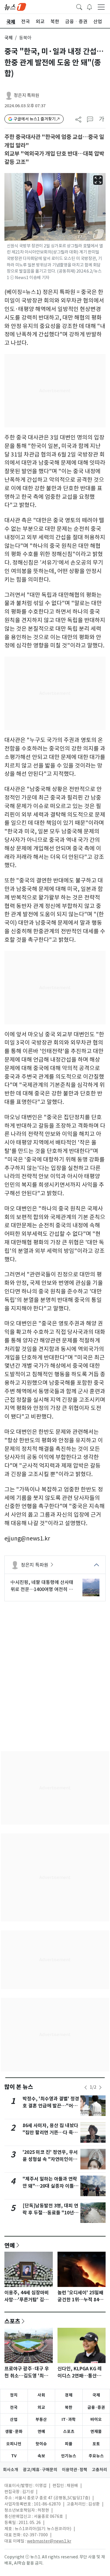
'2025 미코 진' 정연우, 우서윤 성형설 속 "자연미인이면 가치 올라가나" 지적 (50, 2159)
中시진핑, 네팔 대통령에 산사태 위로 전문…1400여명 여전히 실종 (42, 1586)
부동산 (41, 2419)
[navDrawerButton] (101, 7)
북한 (69, 2407)
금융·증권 (96, 2407)
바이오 (96, 2419)
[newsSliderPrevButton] (86, 2087)
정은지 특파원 (27, 95)
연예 (10, 2245)
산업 (14, 2419)
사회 (41, 2395)
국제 (9, 38)
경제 (69, 2395)
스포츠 (12, 2321)
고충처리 (99, 2470)
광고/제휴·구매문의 (40, 2470)
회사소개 (11, 2470)
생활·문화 (14, 2431)
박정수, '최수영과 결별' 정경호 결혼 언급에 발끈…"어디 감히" (51, 2106)
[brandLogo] (15, 6)
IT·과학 (69, 2419)
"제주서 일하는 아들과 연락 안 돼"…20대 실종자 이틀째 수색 (50, 2186)
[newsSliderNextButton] (100, 2087)
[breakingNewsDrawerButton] (89, 6)
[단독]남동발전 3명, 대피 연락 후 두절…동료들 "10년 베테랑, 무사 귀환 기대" (50, 2213)
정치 (14, 2395)
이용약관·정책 (75, 2470)
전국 (14, 2407)
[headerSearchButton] (79, 6)
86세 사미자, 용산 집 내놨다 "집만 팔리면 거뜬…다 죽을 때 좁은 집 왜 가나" (50, 2133)
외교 (41, 2407)
